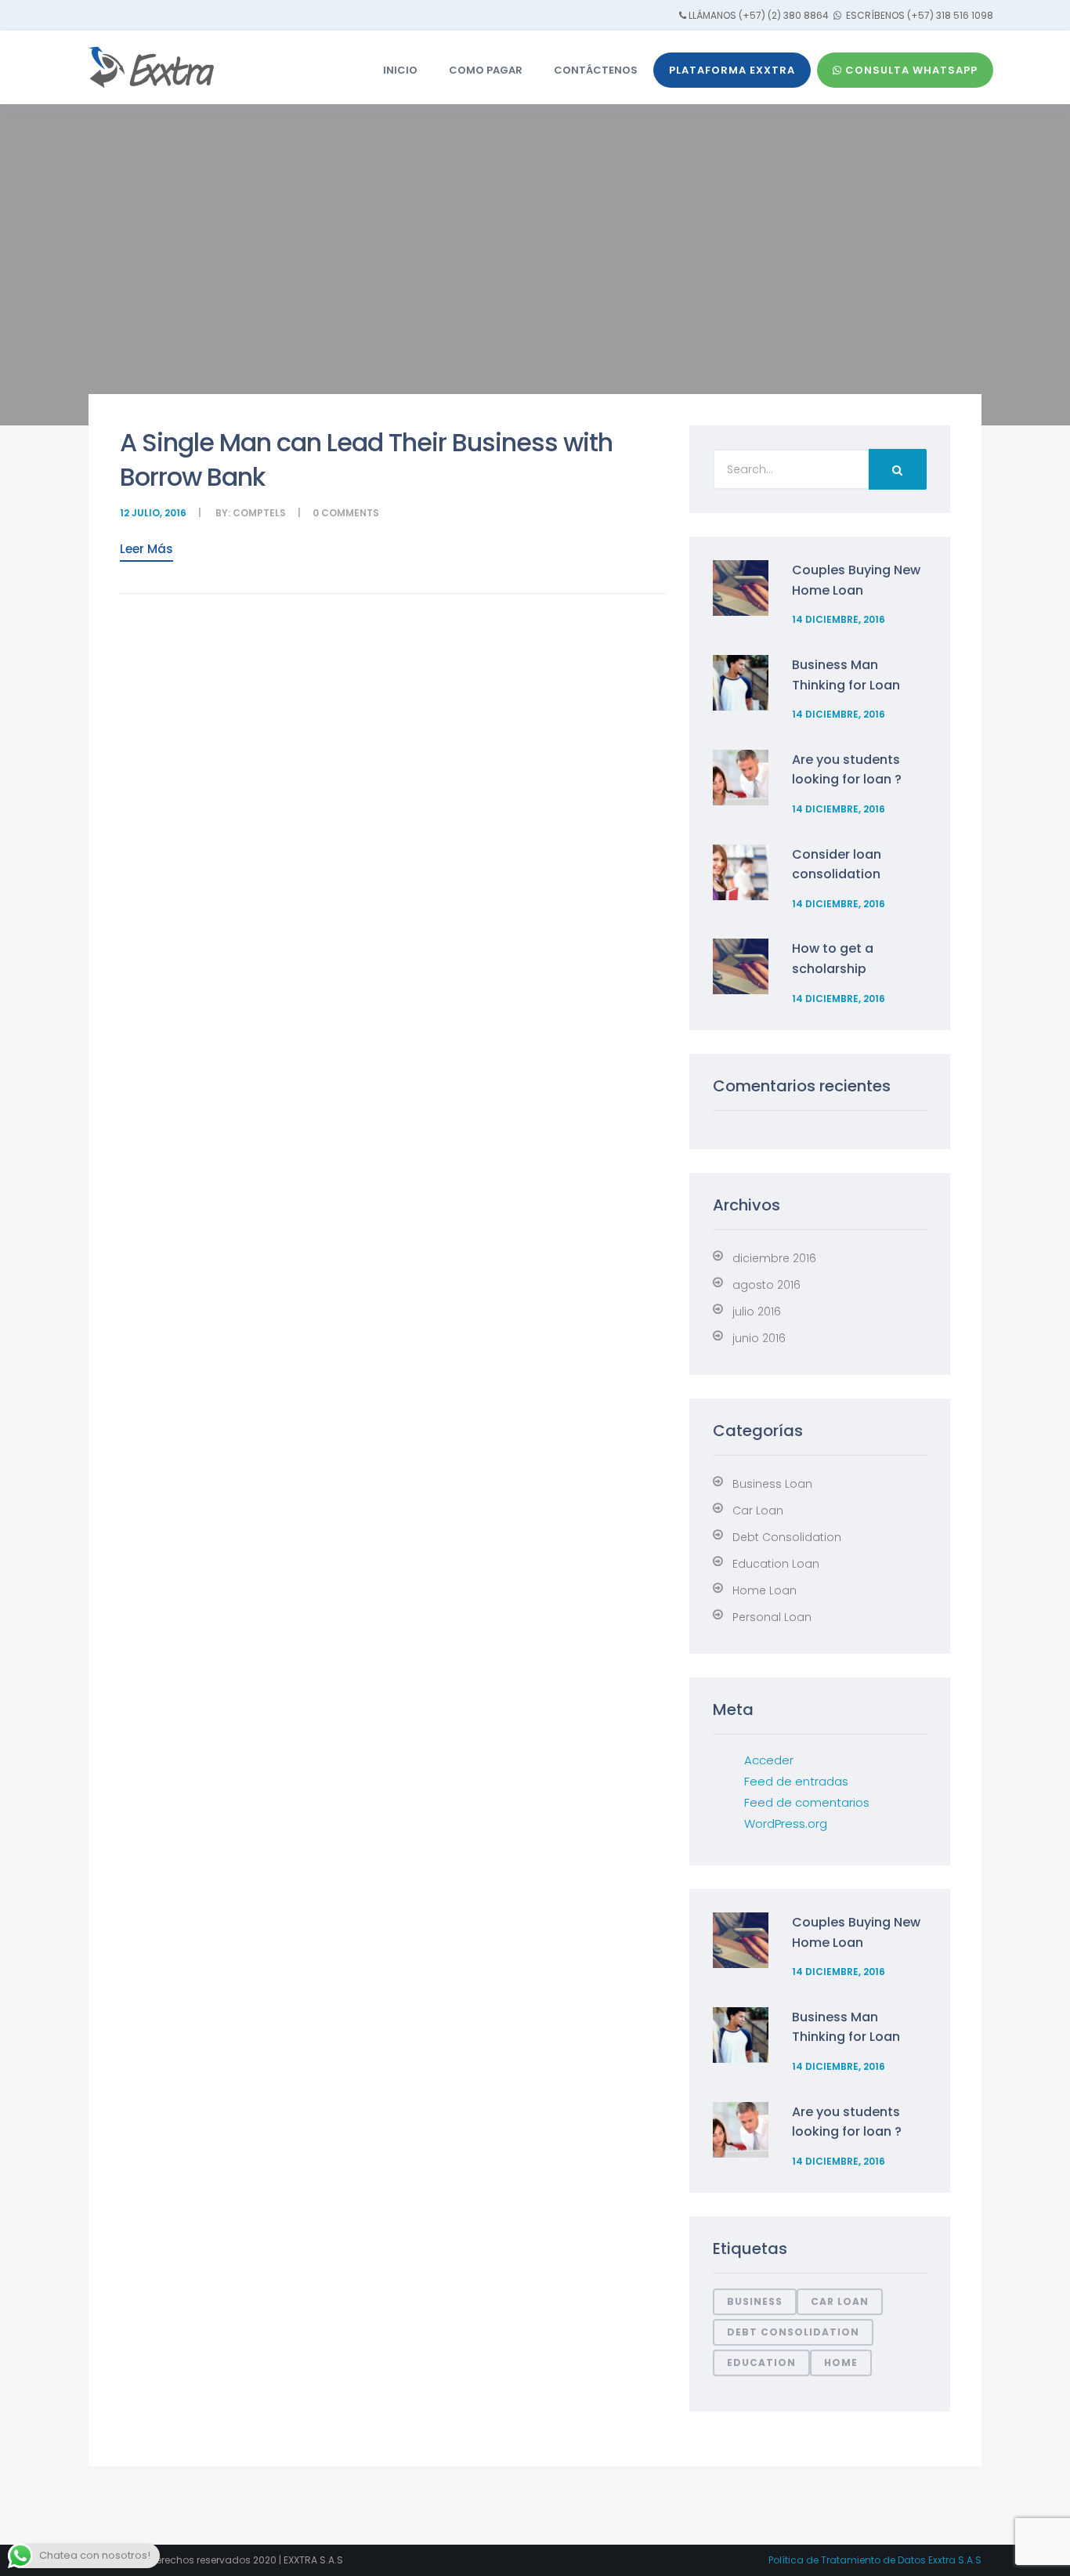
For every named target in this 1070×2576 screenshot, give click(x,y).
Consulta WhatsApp (910, 70)
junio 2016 (759, 1338)
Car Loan (758, 1511)
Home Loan (765, 1590)
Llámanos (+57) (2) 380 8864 (759, 15)
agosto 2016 (766, 1285)
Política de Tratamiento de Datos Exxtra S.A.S (875, 2560)
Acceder (769, 1760)
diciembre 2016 (774, 1258)
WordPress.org (786, 1823)
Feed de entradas (796, 1781)
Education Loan (776, 1564)
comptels (259, 513)
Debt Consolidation (787, 1537)
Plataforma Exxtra (732, 70)
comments (350, 513)
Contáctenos (596, 70)
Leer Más (146, 549)
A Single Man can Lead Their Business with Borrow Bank (366, 459)
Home (841, 2363)
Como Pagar (486, 70)
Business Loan (772, 1484)
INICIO (400, 70)
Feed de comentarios (807, 1802)
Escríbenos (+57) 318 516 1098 (918, 15)
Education (761, 2363)
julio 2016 (757, 1312)
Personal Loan (772, 1617)
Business (755, 2301)
